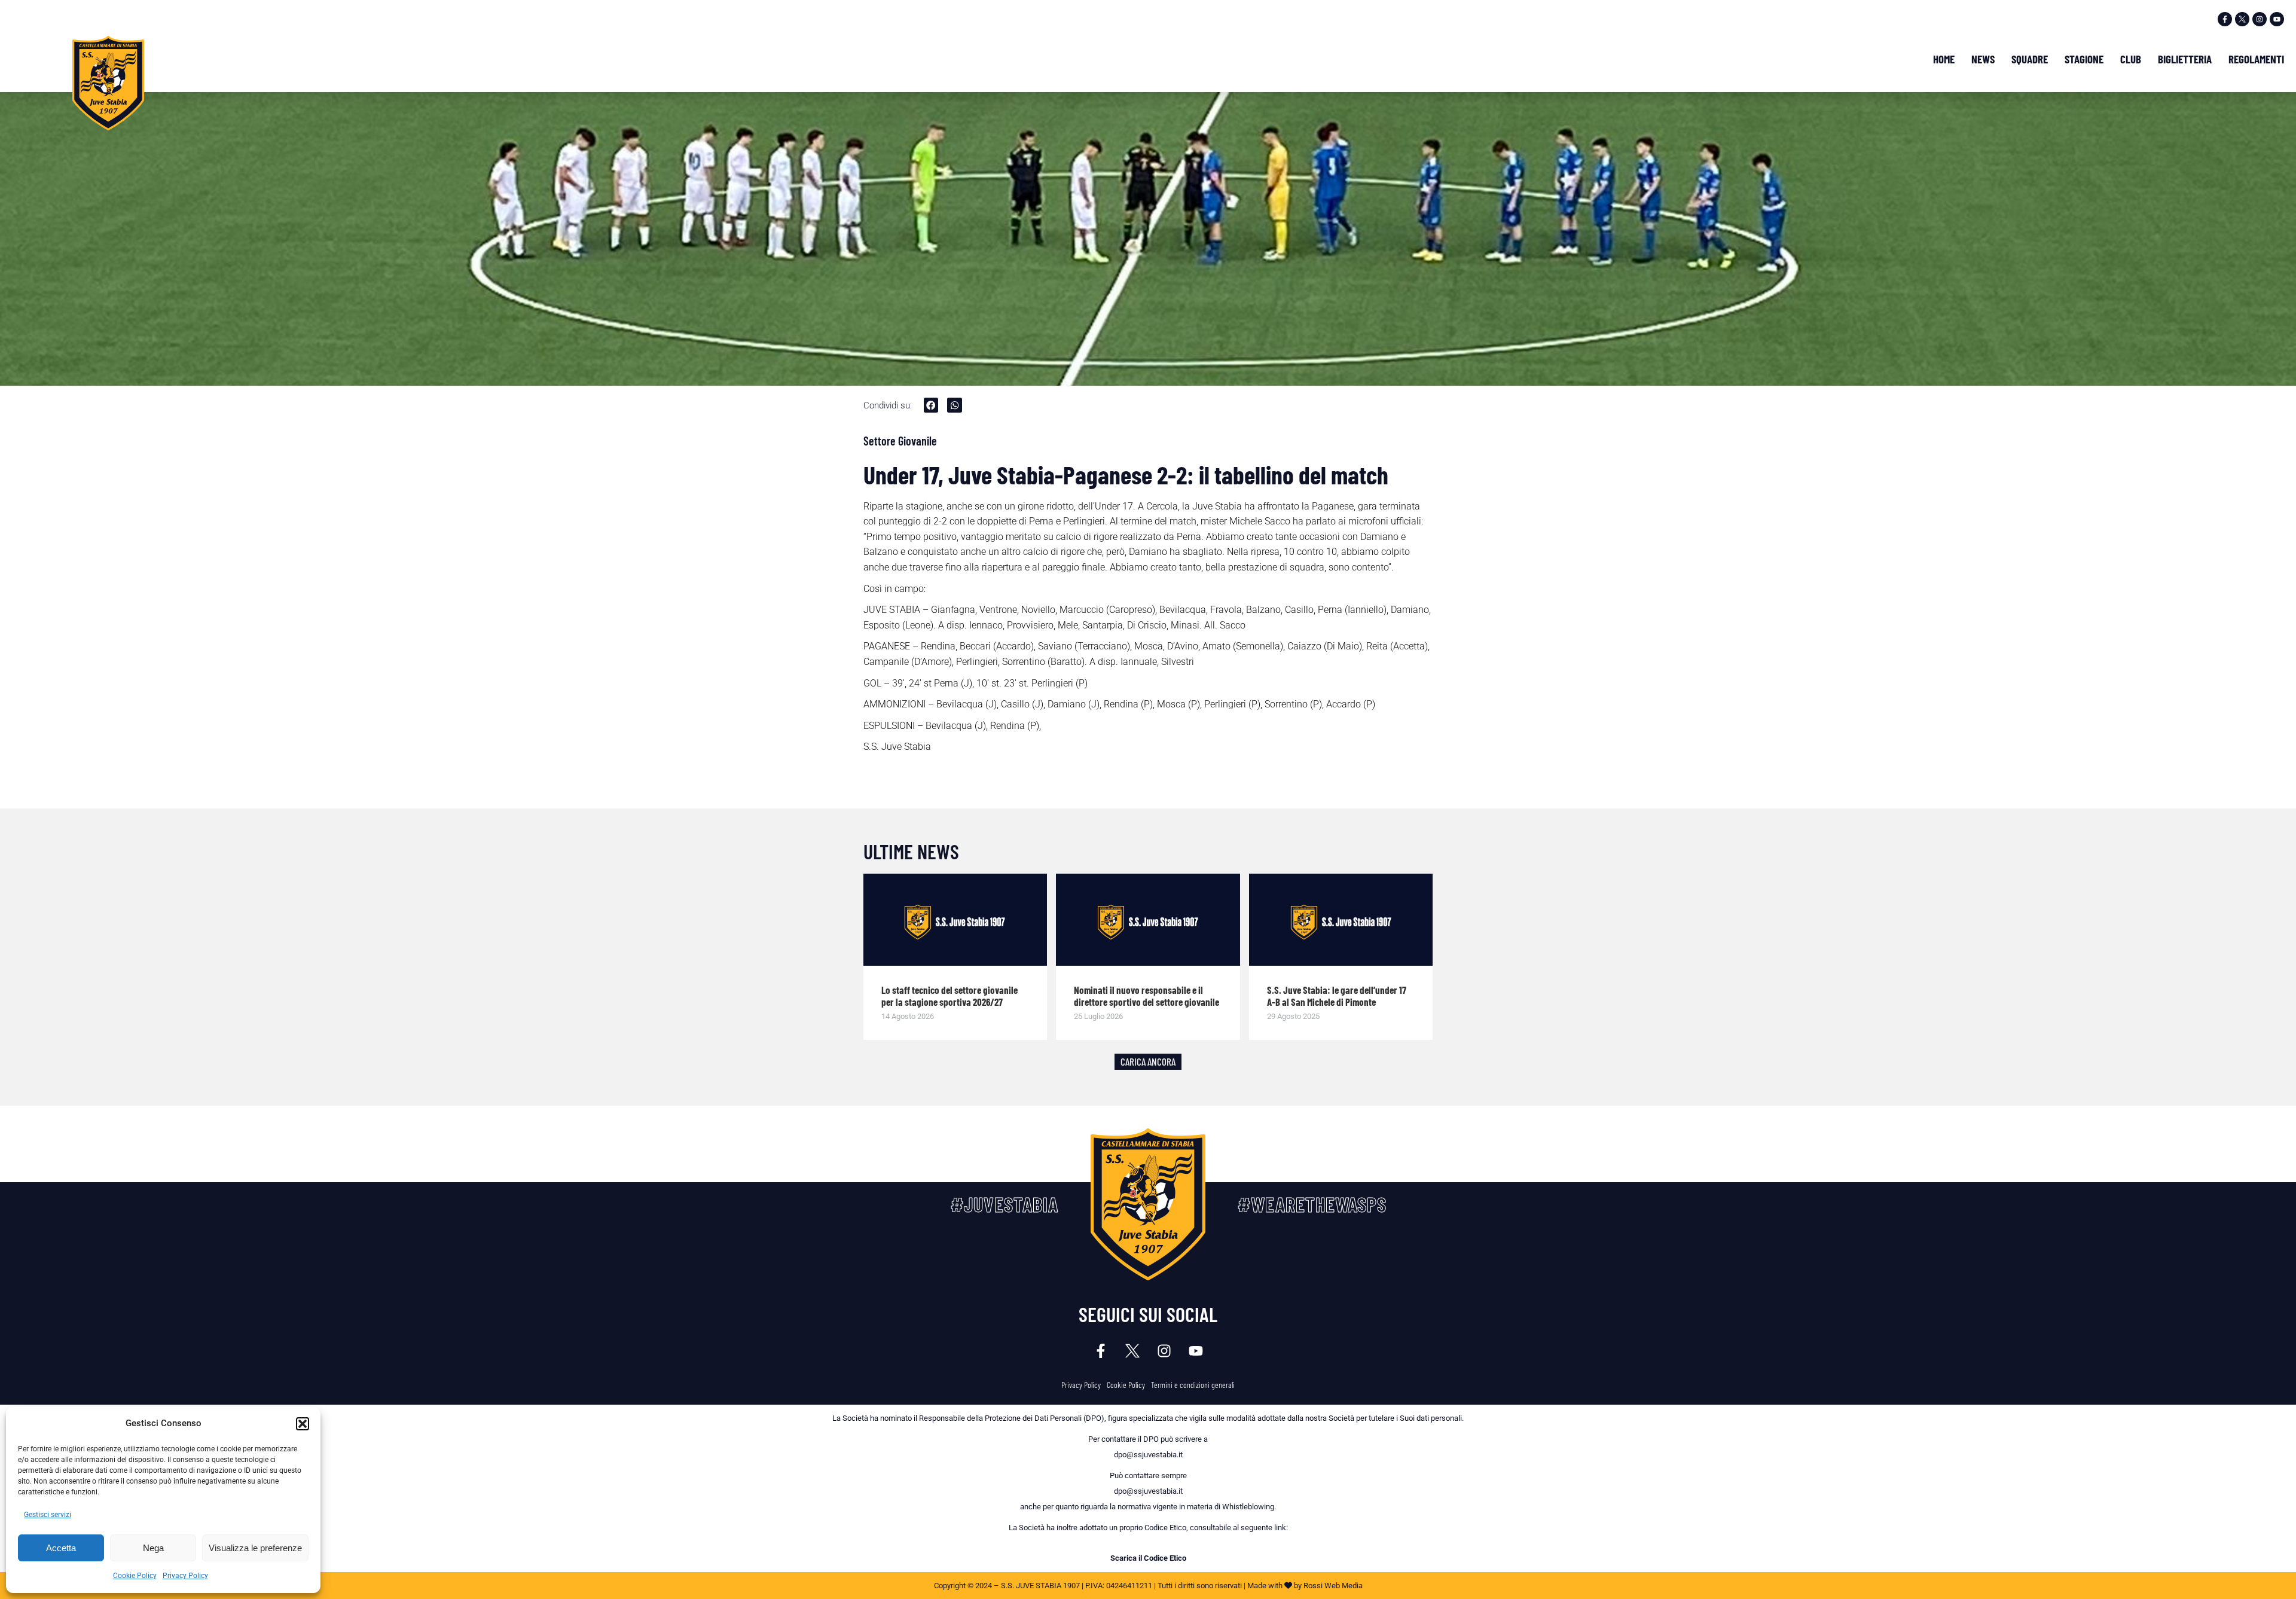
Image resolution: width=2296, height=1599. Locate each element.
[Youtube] (2277, 19)
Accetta (61, 1548)
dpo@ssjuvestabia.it (1148, 1455)
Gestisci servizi (48, 1515)
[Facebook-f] (2225, 19)
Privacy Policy (185, 1576)
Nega (153, 1548)
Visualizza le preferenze (255, 1548)
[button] (303, 1424)
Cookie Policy (135, 1576)
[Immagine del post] (955, 920)
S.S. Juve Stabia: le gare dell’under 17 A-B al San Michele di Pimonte (1337, 996)
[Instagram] (2260, 19)
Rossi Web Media (1333, 1586)
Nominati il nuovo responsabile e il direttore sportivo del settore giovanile (1147, 996)
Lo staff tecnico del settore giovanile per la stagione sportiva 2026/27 (949, 996)
